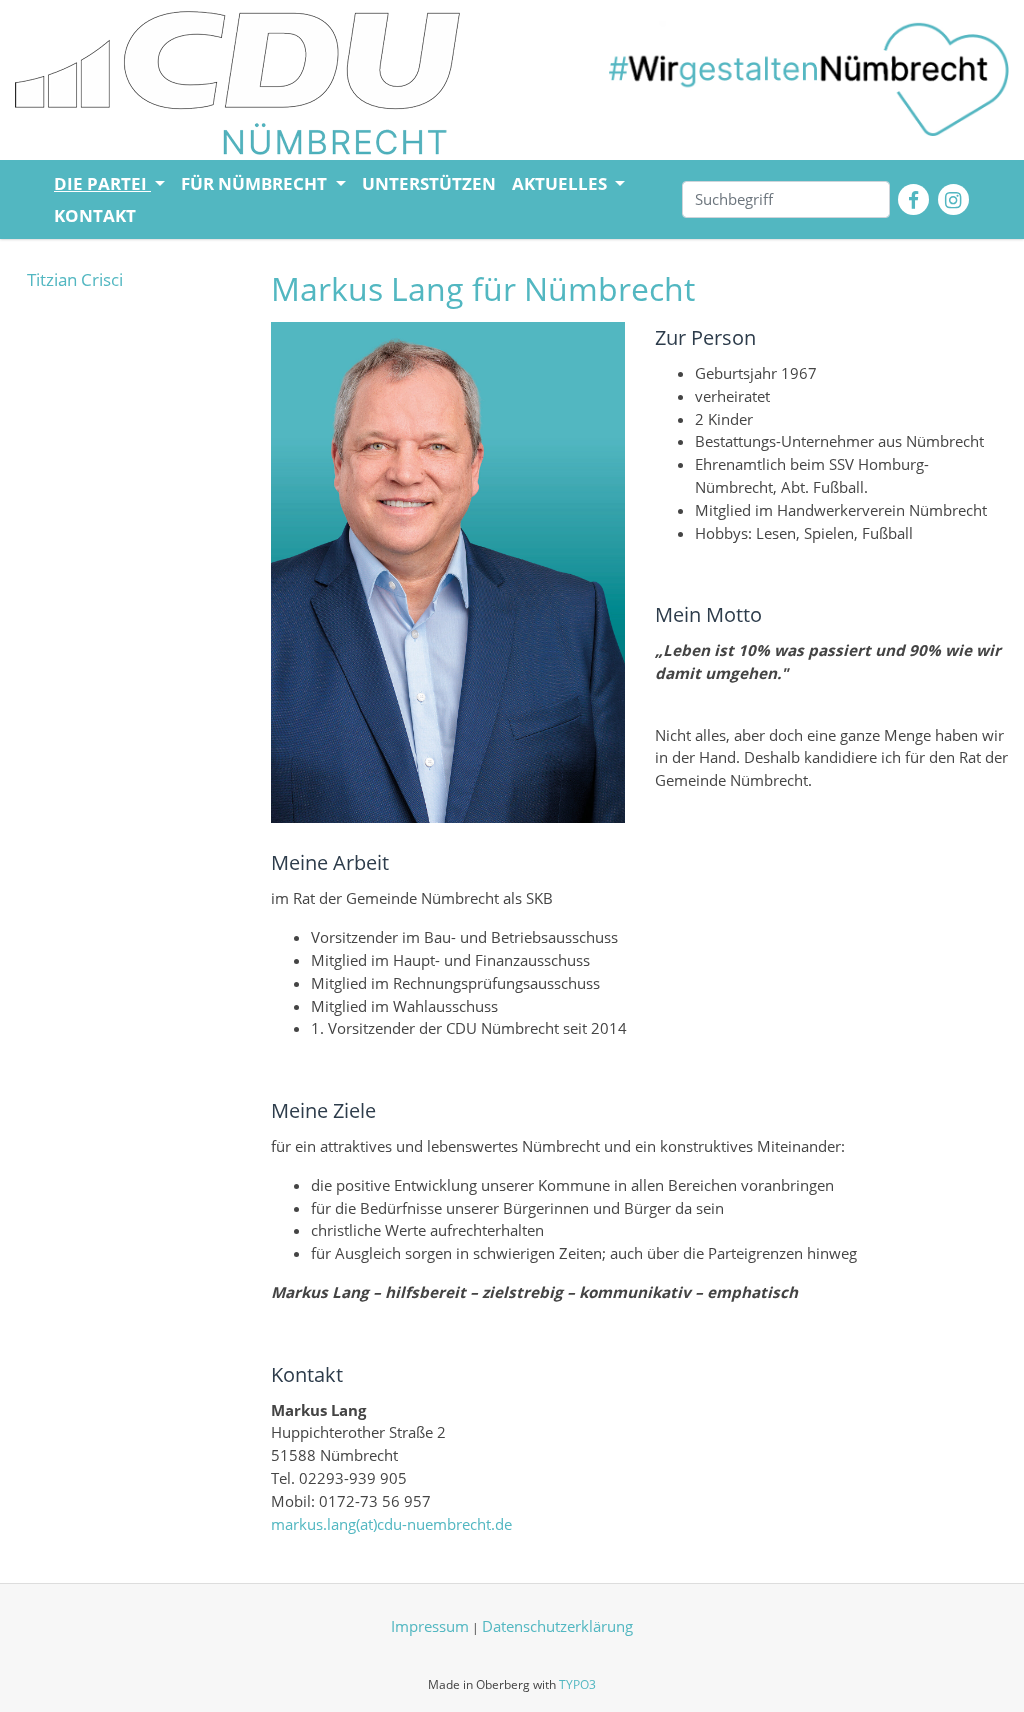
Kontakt (95, 215)
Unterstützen (429, 183)
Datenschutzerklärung (557, 1626)
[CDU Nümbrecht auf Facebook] (913, 199)
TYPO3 (577, 1684)
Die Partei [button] (102, 183)
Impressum (430, 1626)
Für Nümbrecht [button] (256, 183)
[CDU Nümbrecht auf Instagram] (953, 199)
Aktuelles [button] (561, 183)
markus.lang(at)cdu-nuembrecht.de (391, 1524)
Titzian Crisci (75, 279)
